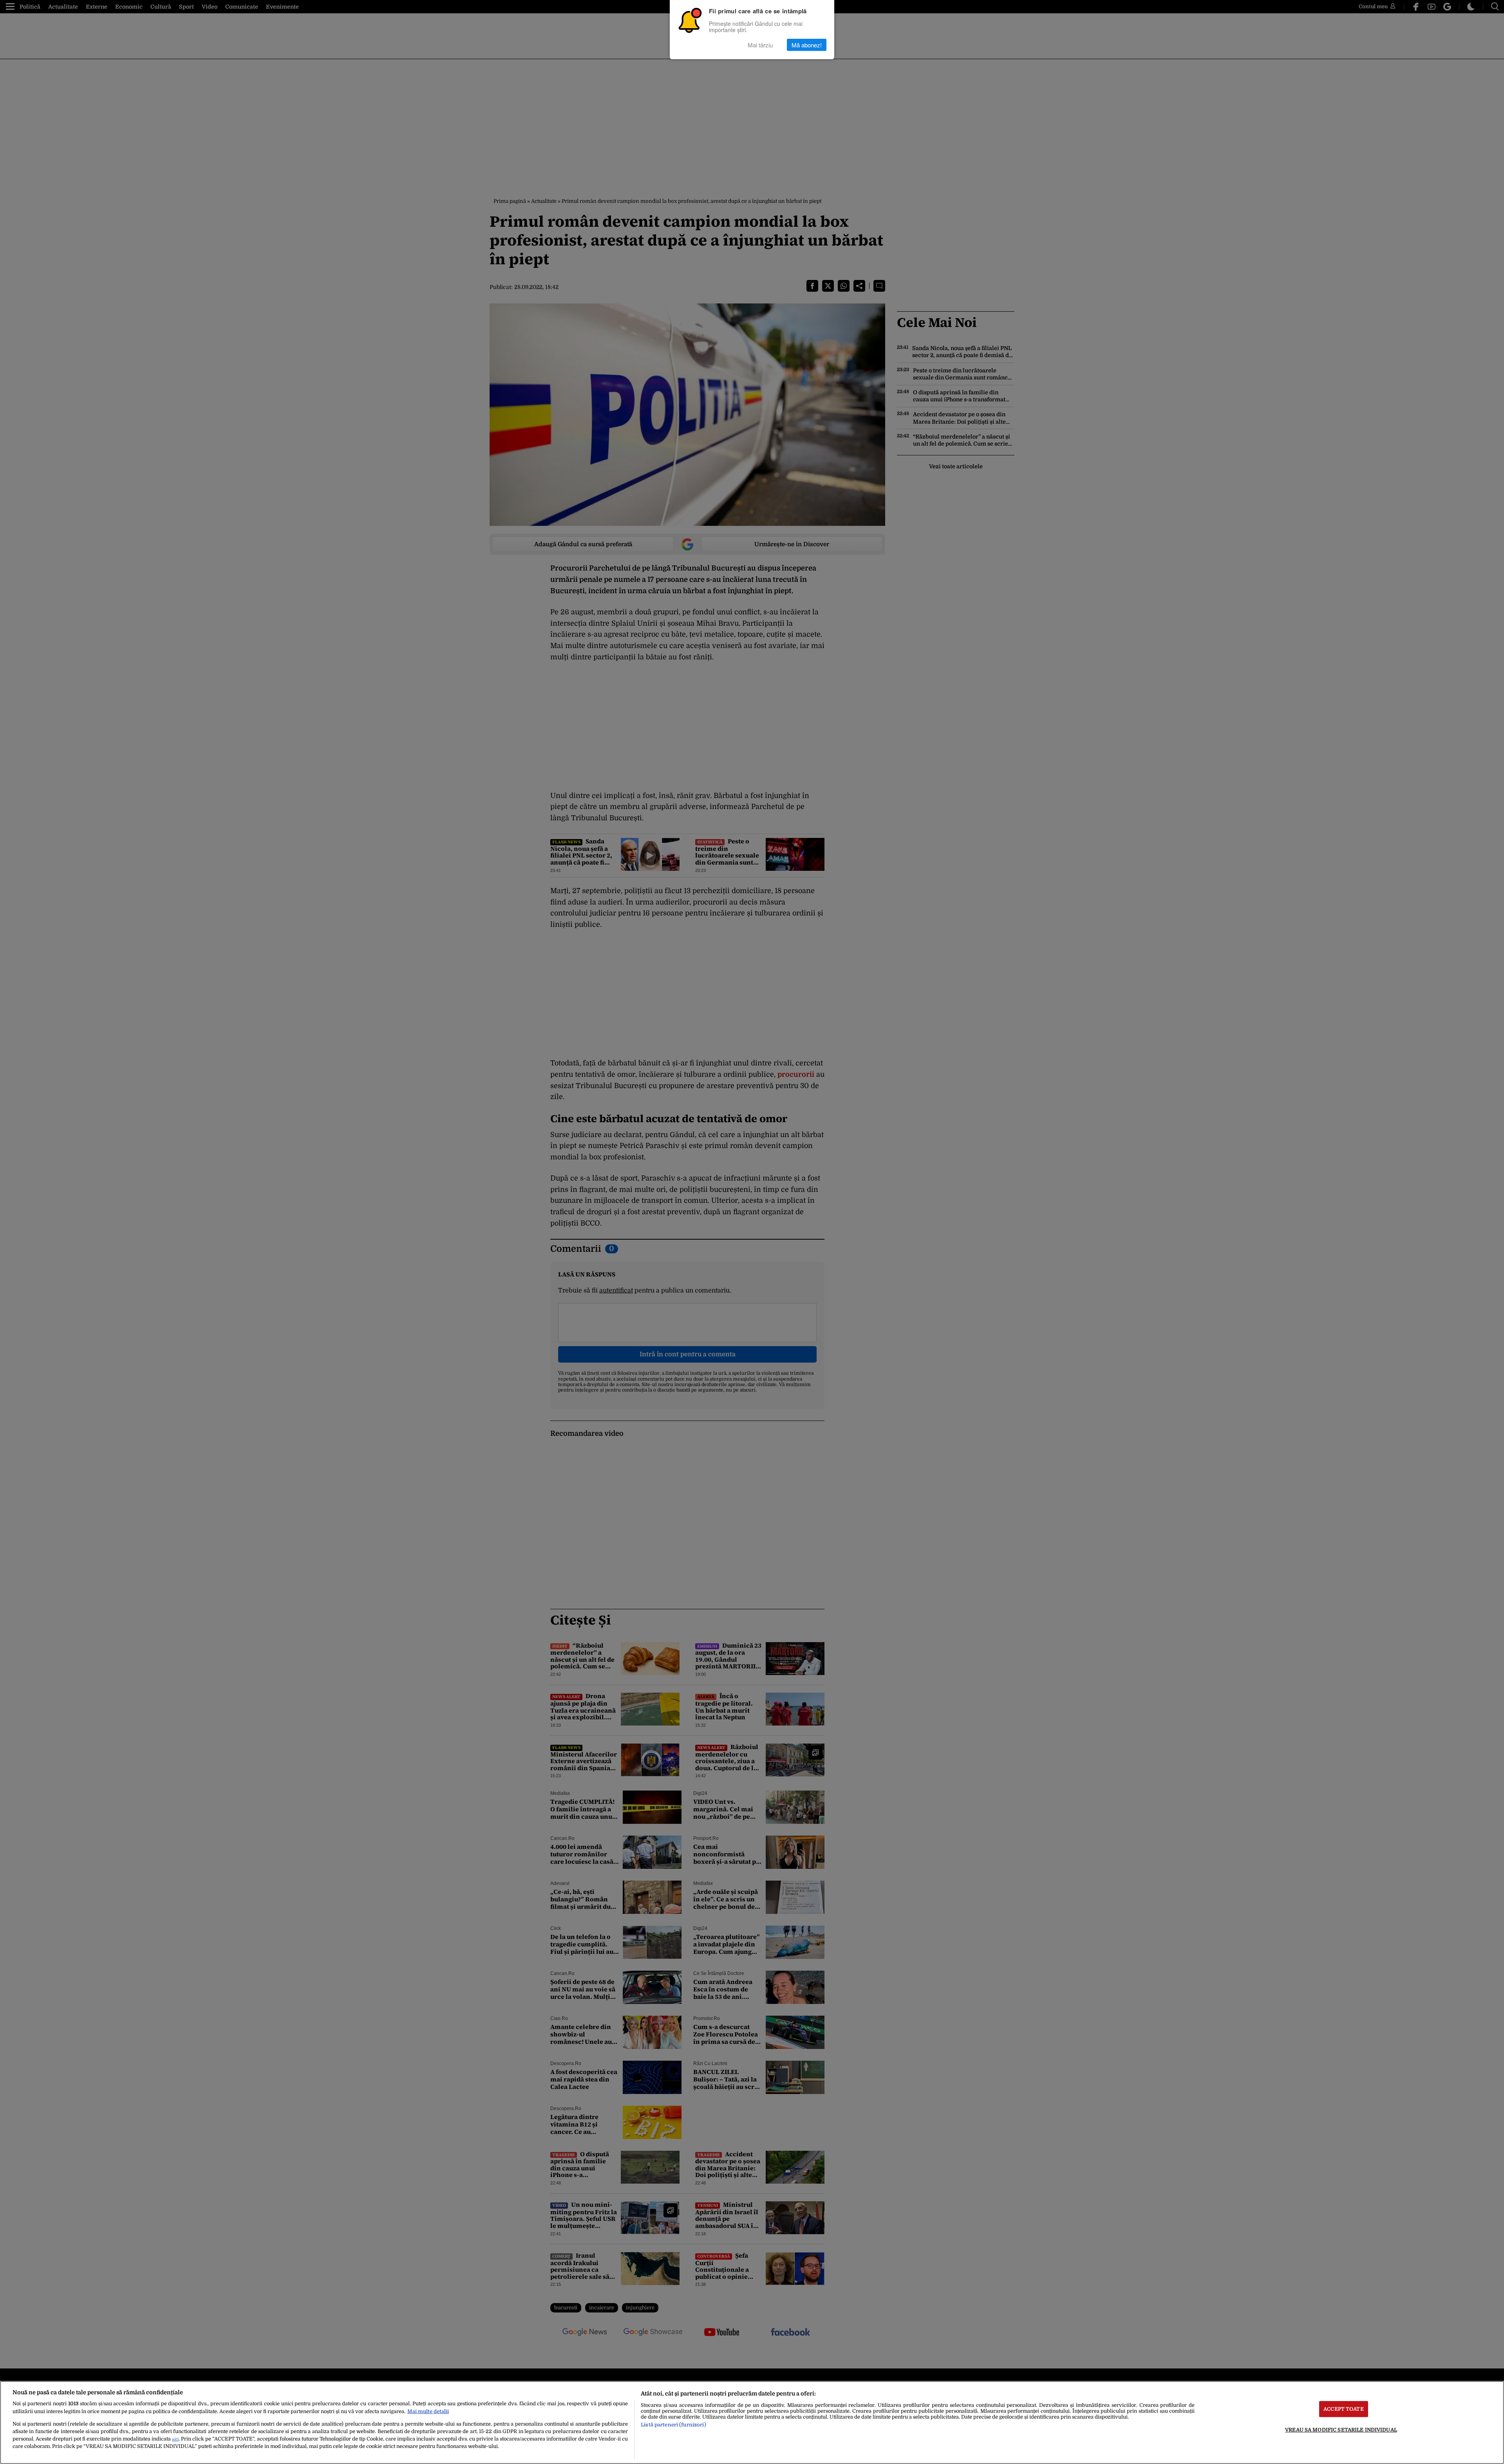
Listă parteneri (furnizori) (673, 2425)
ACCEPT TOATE (1344, 2409)
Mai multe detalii (428, 2411)
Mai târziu (760, 45)
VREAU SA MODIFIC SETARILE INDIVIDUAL (1341, 2430)
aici (175, 2439)
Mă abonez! (807, 45)
